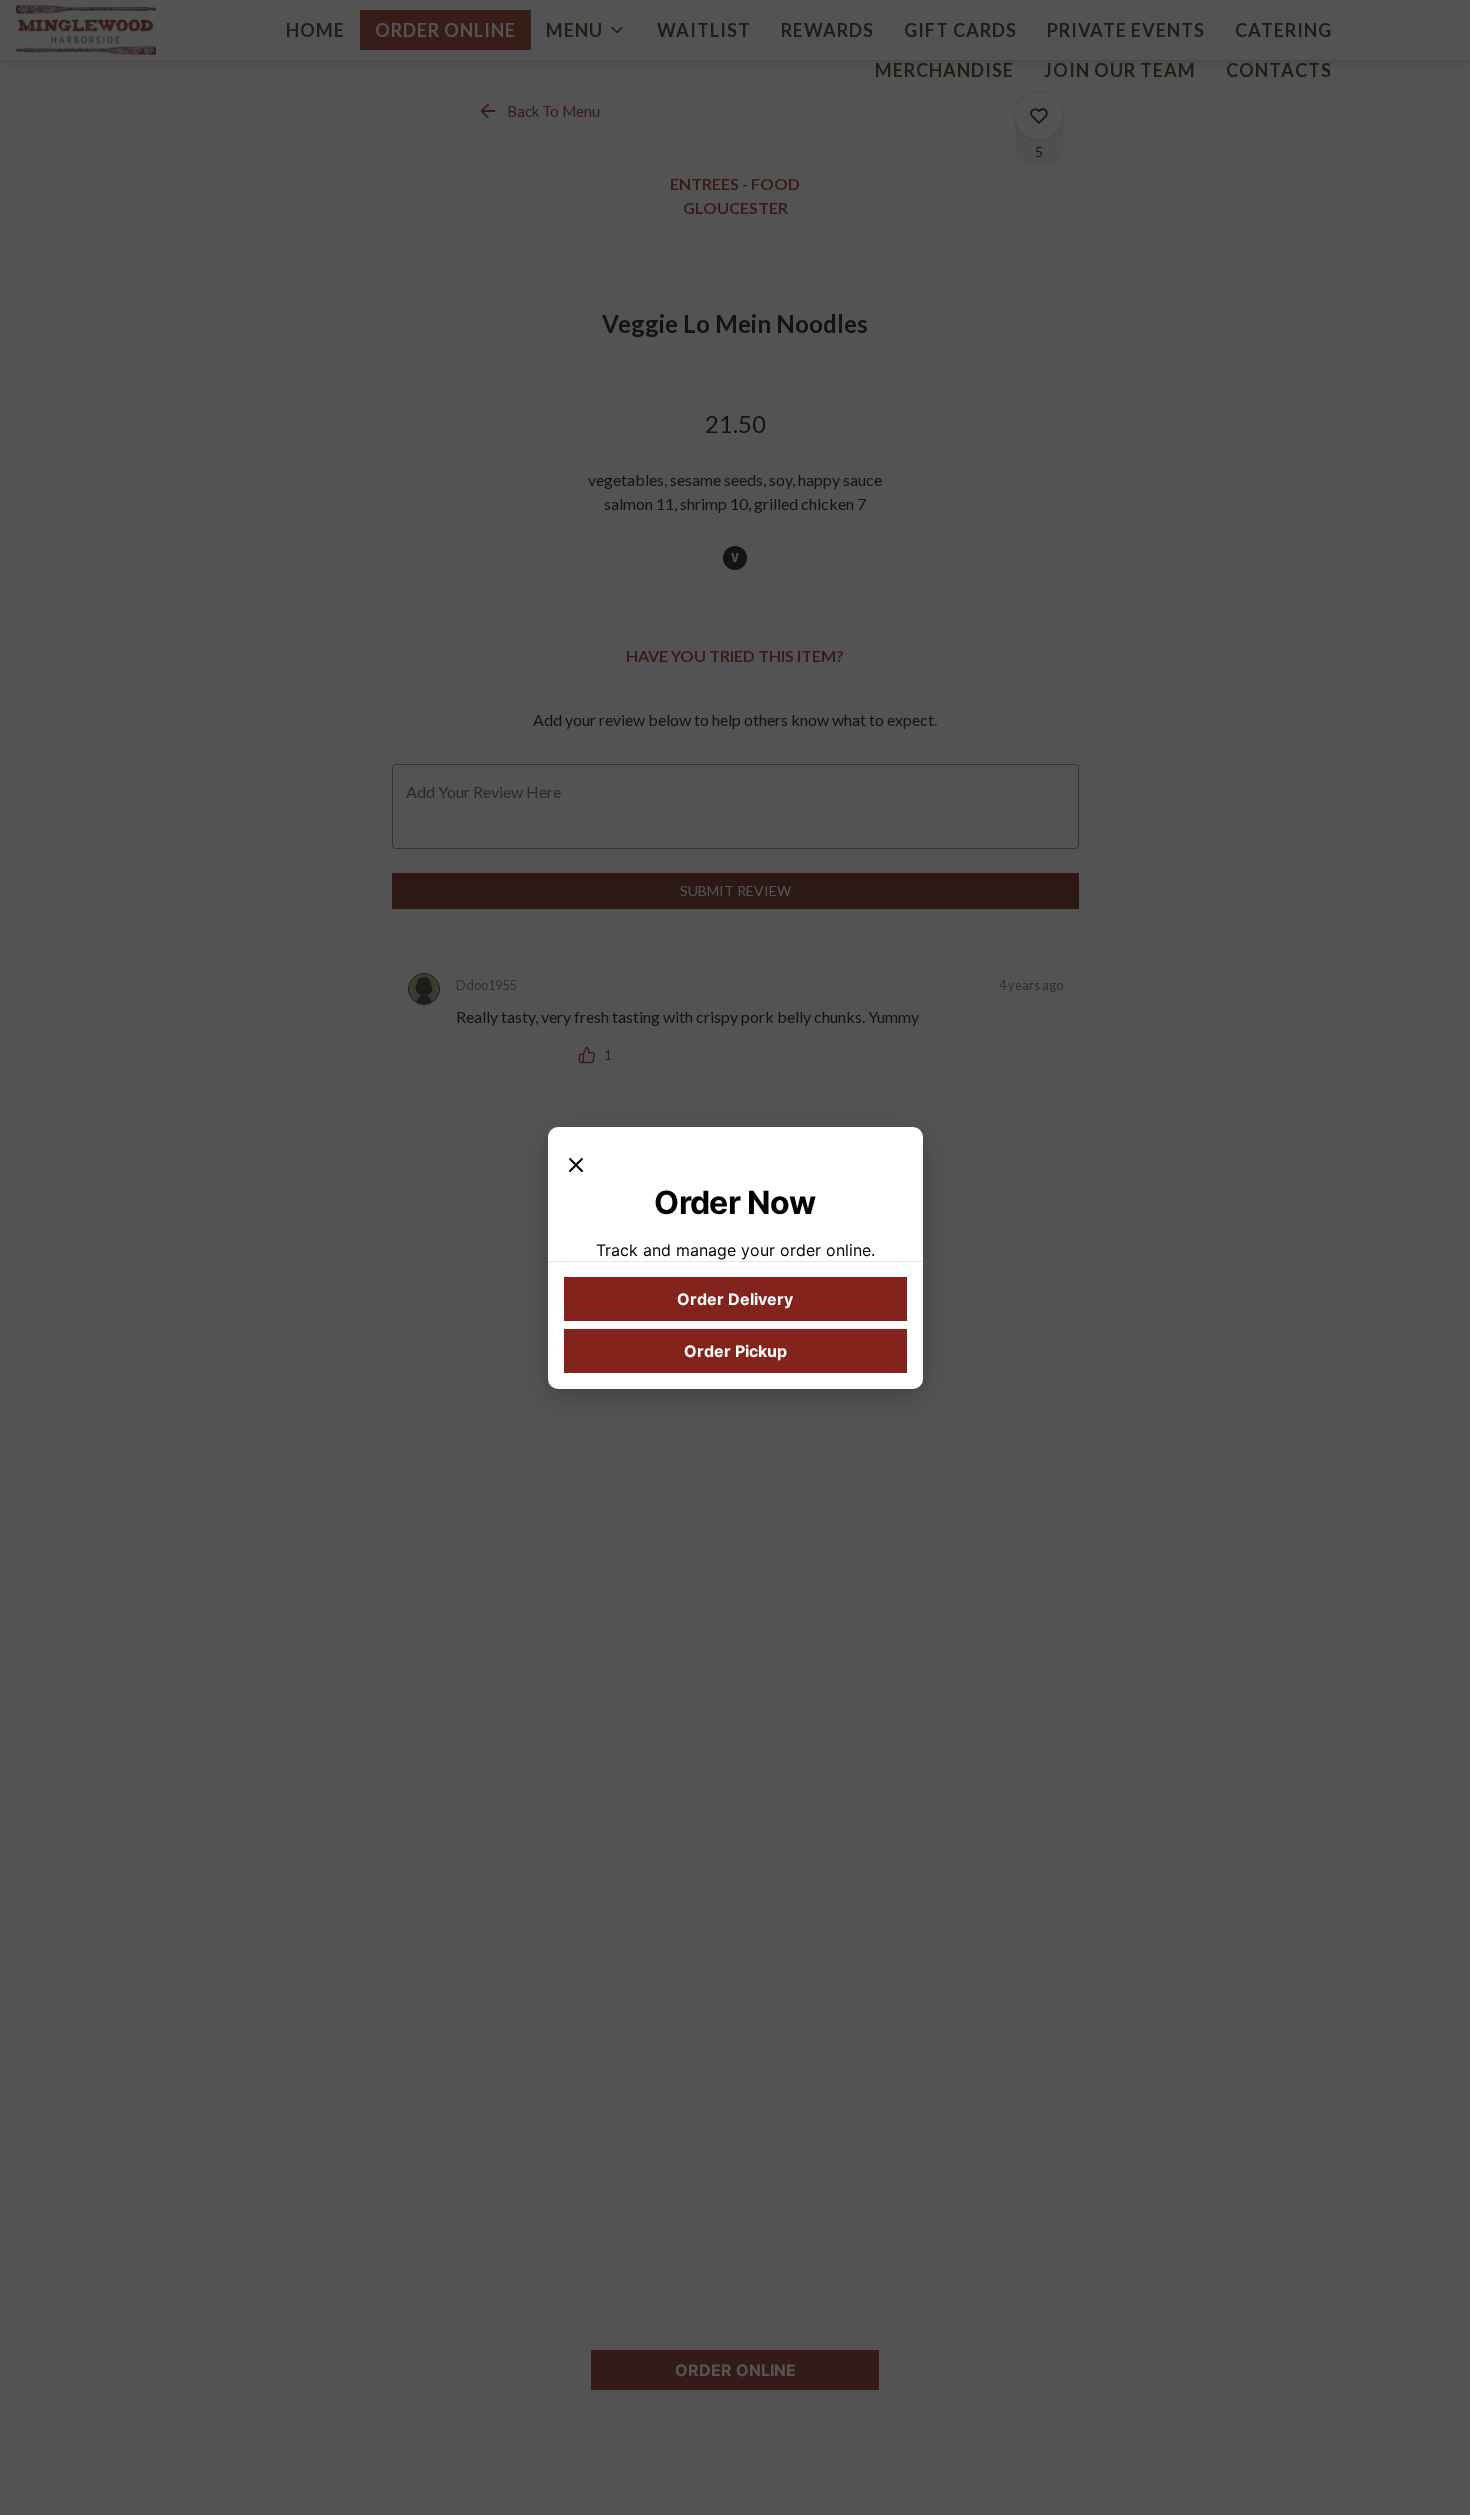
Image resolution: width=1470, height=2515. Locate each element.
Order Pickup (735, 1351)
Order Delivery (735, 1299)
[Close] (576, 1163)
